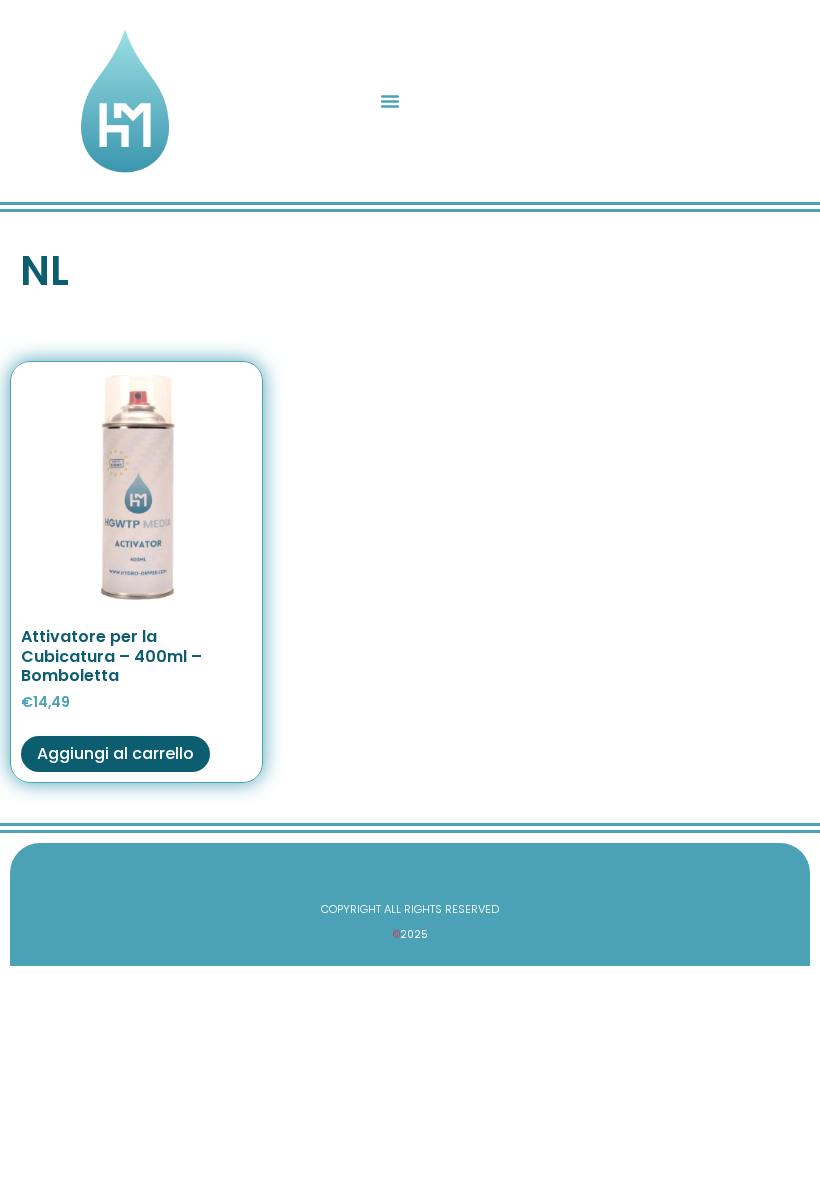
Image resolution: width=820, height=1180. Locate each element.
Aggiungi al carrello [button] (115, 753)
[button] (390, 101)
